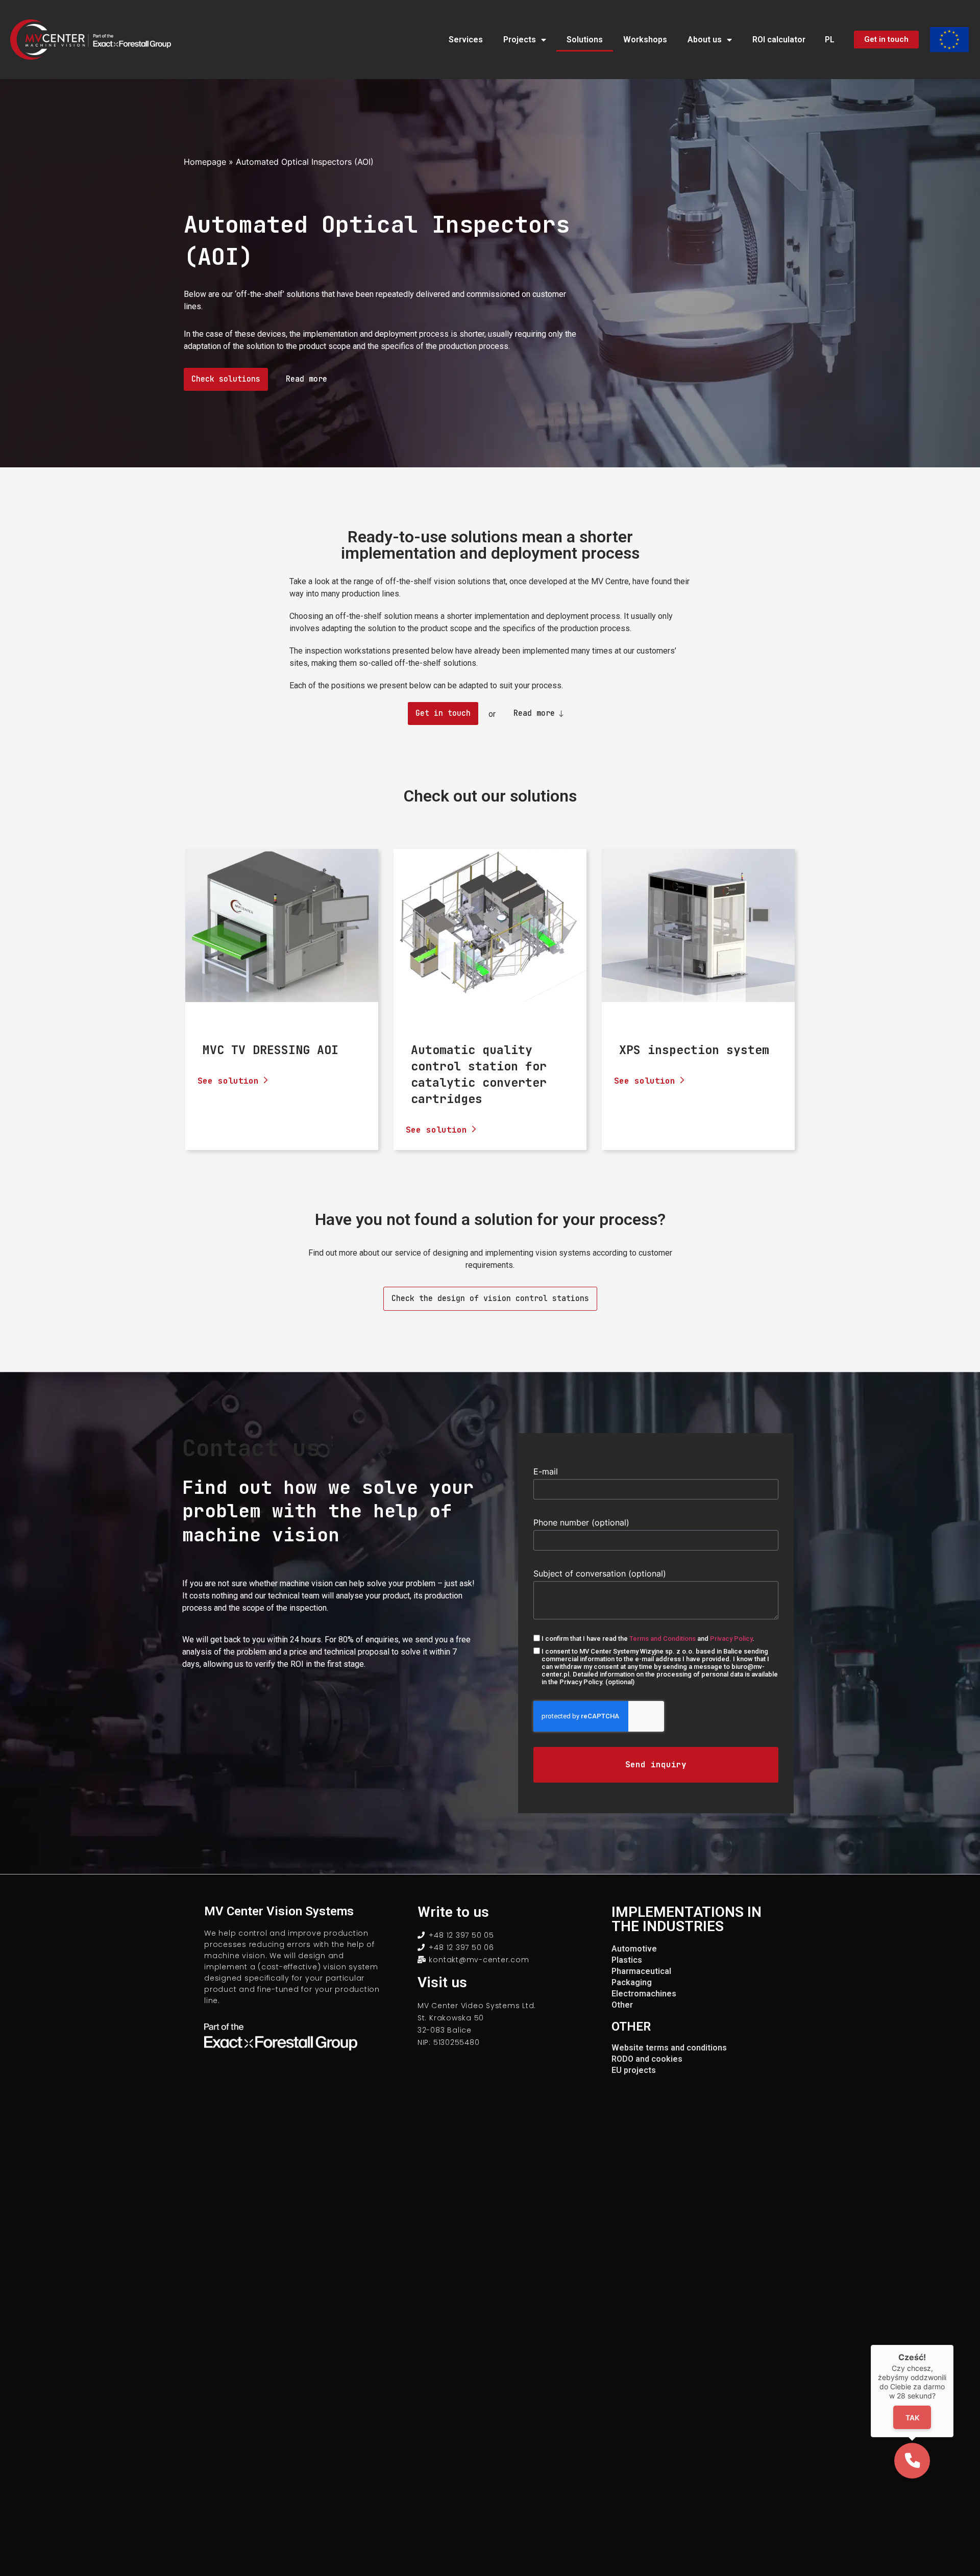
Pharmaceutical (641, 1971)
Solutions (585, 40)
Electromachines (644, 1994)
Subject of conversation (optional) (600, 1573)
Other (622, 2005)
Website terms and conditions (669, 2048)
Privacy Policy (731, 1639)
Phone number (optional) (581, 1522)
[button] (912, 2461)
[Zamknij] (953, 2345)
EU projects (634, 2070)
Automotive (634, 1949)
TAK (912, 2418)
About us (705, 40)
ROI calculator (779, 40)
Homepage (205, 162)
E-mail (546, 1471)
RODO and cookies (647, 2059)
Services (466, 40)
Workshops (645, 40)
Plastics (627, 1960)
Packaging (632, 1982)
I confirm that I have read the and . (648, 1639)
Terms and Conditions (663, 1639)
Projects (520, 40)
